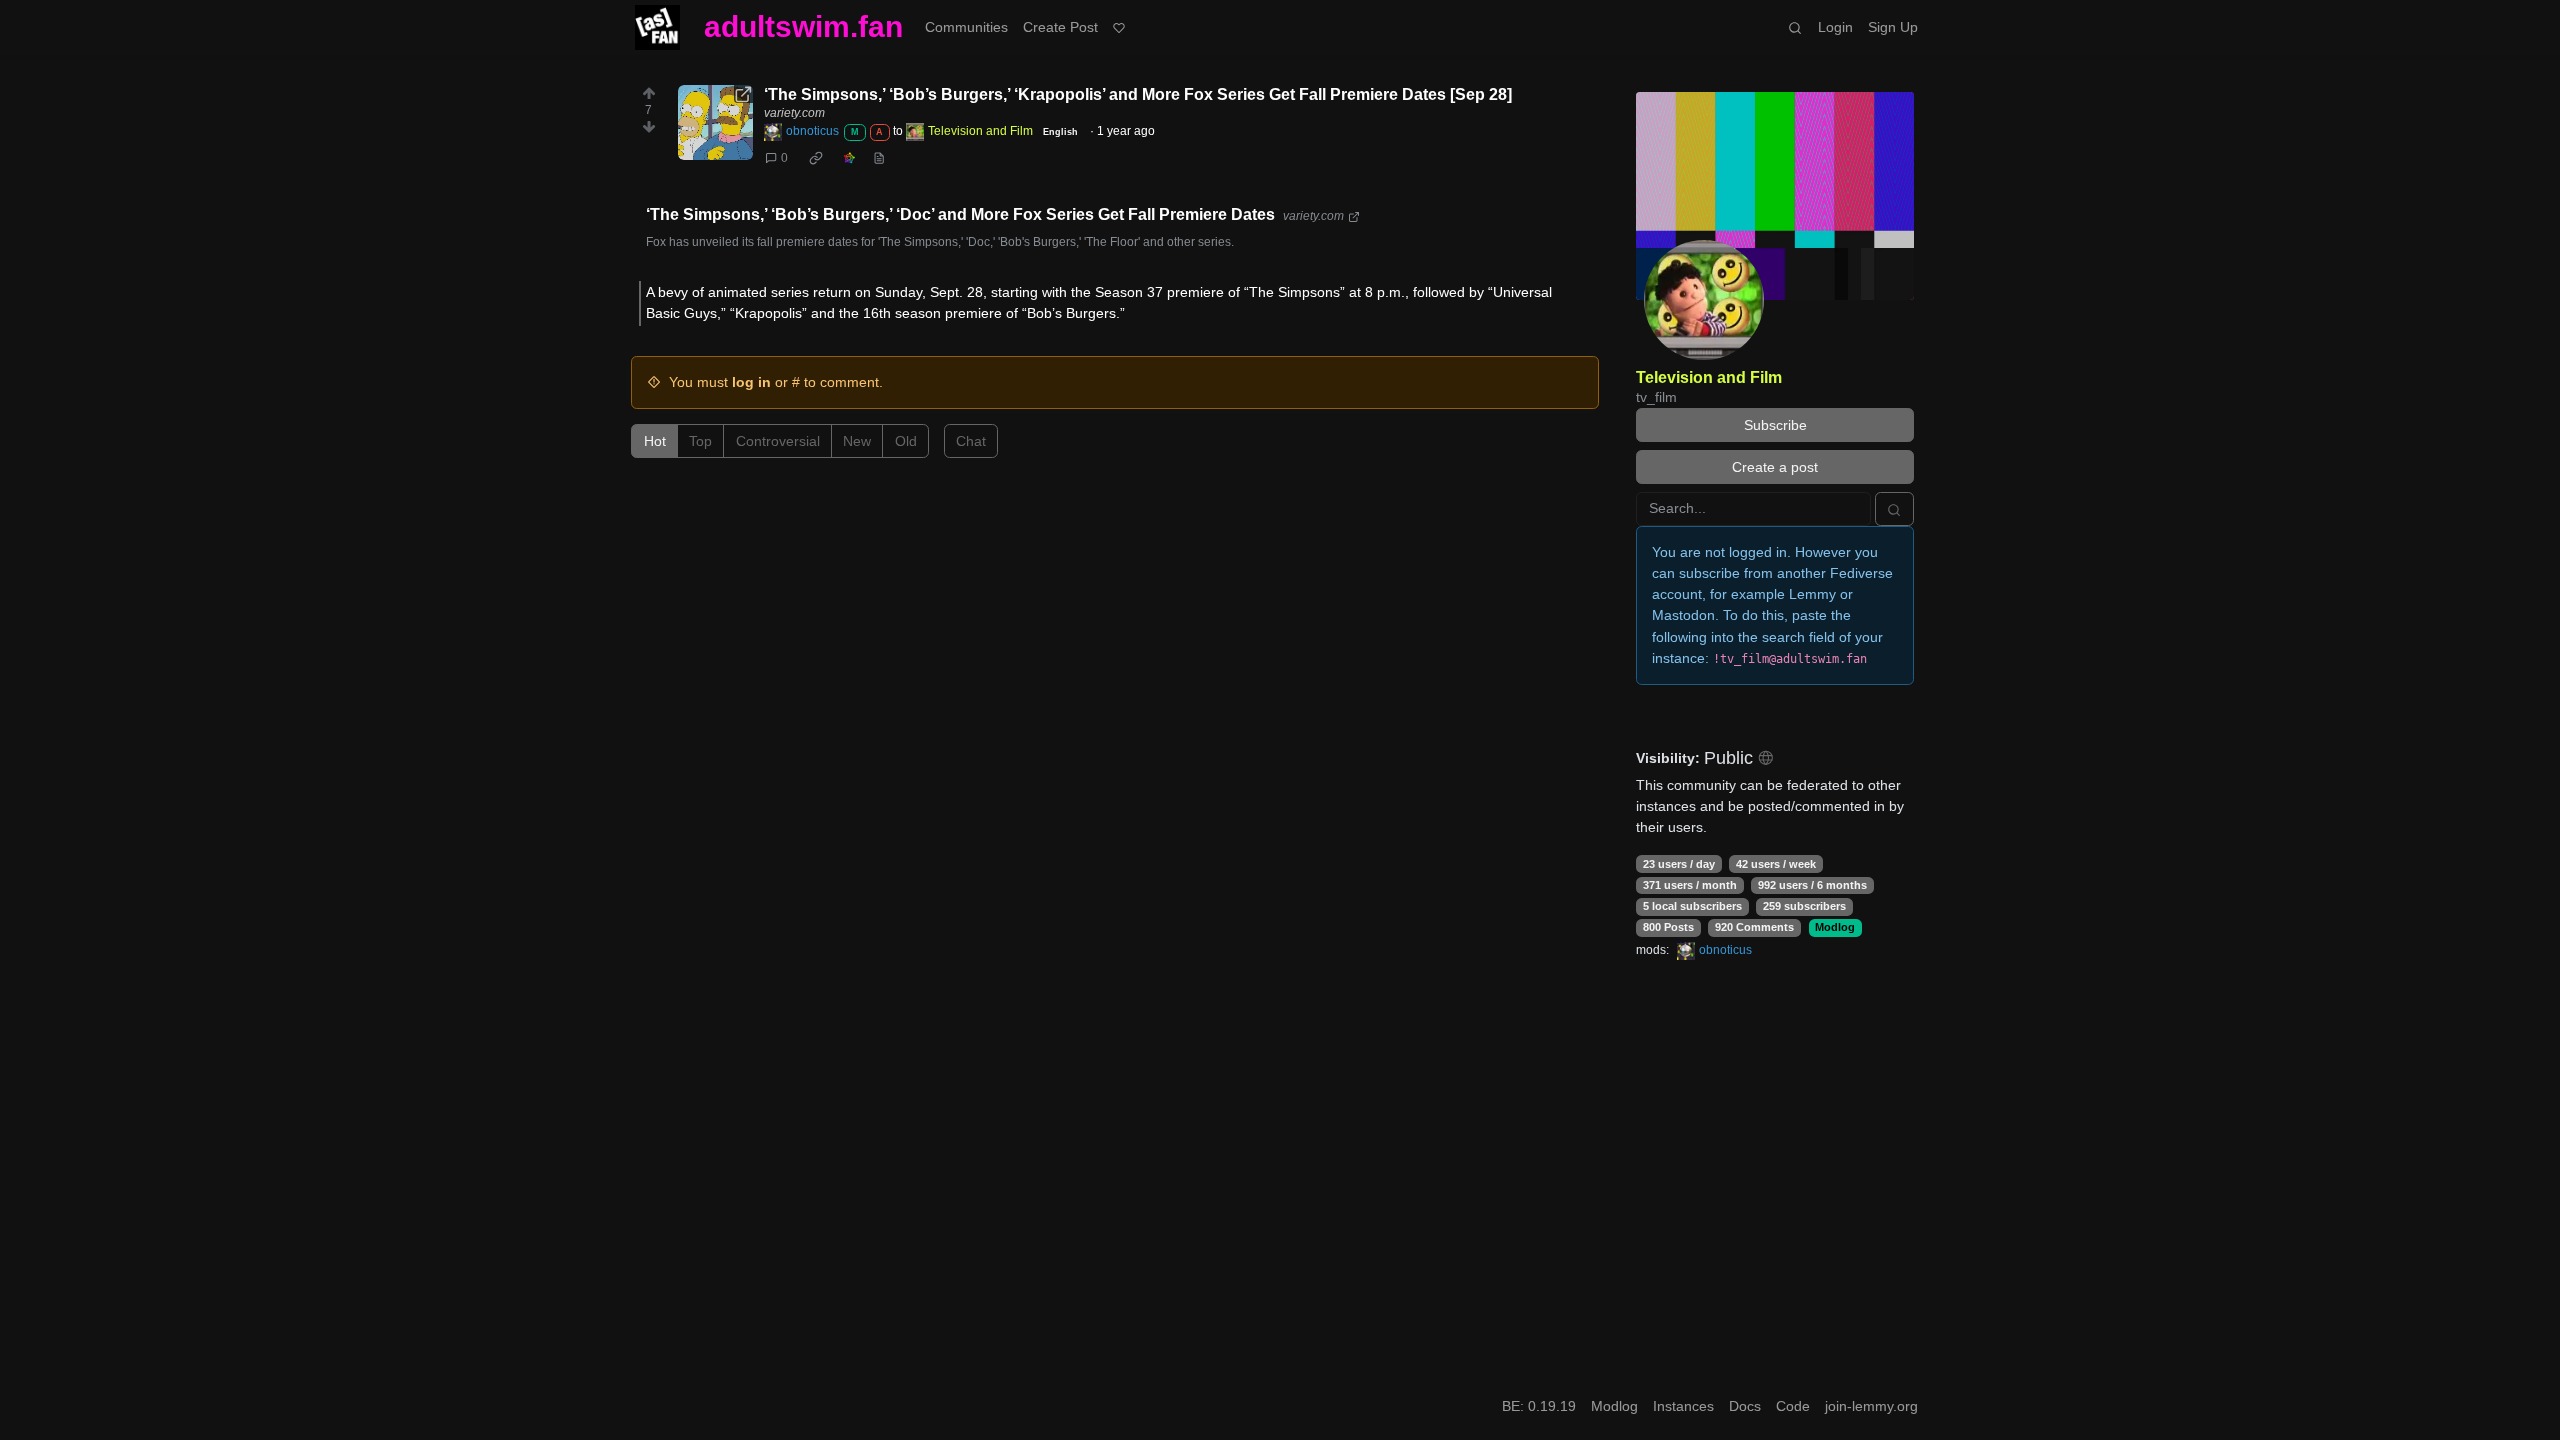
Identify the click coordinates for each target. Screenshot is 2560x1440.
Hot (655, 441)
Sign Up (1893, 27)
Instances (1683, 1406)
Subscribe (1775, 425)
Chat (971, 441)
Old (906, 441)
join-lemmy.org (1871, 1406)
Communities (966, 27)
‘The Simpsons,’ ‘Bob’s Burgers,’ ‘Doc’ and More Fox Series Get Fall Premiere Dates (960, 214)
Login (1835, 27)
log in (751, 382)
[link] (815, 158)
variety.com (794, 113)
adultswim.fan (803, 26)
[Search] (1795, 27)
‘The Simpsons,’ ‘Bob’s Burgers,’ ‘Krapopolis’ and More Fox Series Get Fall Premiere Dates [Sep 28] (1138, 94)
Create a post (1775, 467)
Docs (1745, 1406)
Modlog (1835, 927)
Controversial (778, 441)
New (857, 441)
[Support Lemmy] (1119, 27)
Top (700, 441)
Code (1793, 1406)
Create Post (1060, 27)
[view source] (878, 158)
